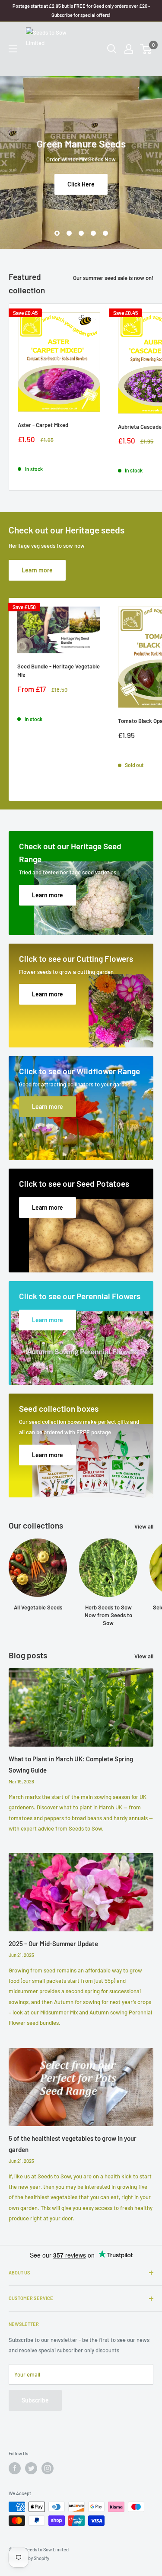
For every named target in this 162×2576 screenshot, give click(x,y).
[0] (146, 49)
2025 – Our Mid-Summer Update (53, 1943)
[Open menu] (13, 49)
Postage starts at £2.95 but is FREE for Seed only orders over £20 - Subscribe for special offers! (81, 10)
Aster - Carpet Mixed (43, 425)
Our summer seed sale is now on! (113, 278)
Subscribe (35, 2400)
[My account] (129, 49)
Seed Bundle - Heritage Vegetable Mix (59, 671)
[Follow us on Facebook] (15, 2468)
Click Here (81, 184)
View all (144, 1526)
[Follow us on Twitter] (31, 2468)
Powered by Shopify (29, 2558)
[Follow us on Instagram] (48, 2468)
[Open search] (112, 49)
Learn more (37, 570)
